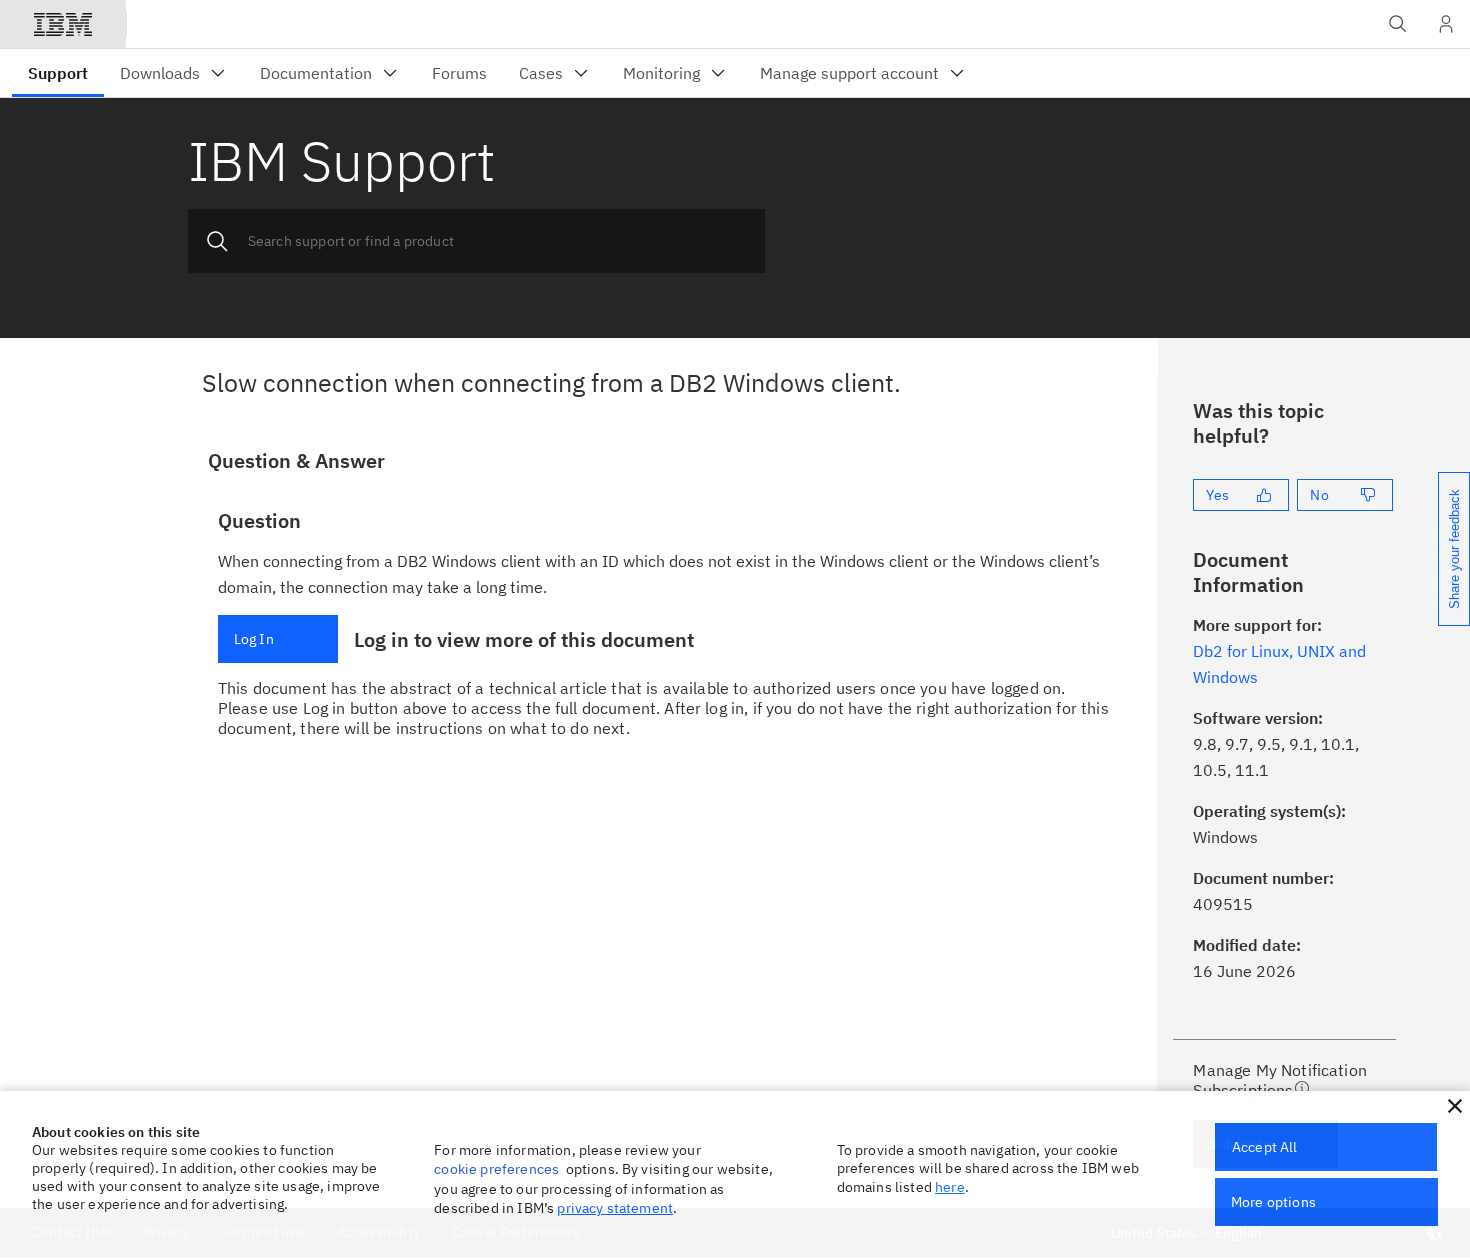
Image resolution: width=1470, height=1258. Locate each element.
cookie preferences (496, 1169)
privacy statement (615, 1208)
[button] (1455, 1106)
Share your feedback (1454, 549)
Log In (254, 639)
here (950, 1187)
